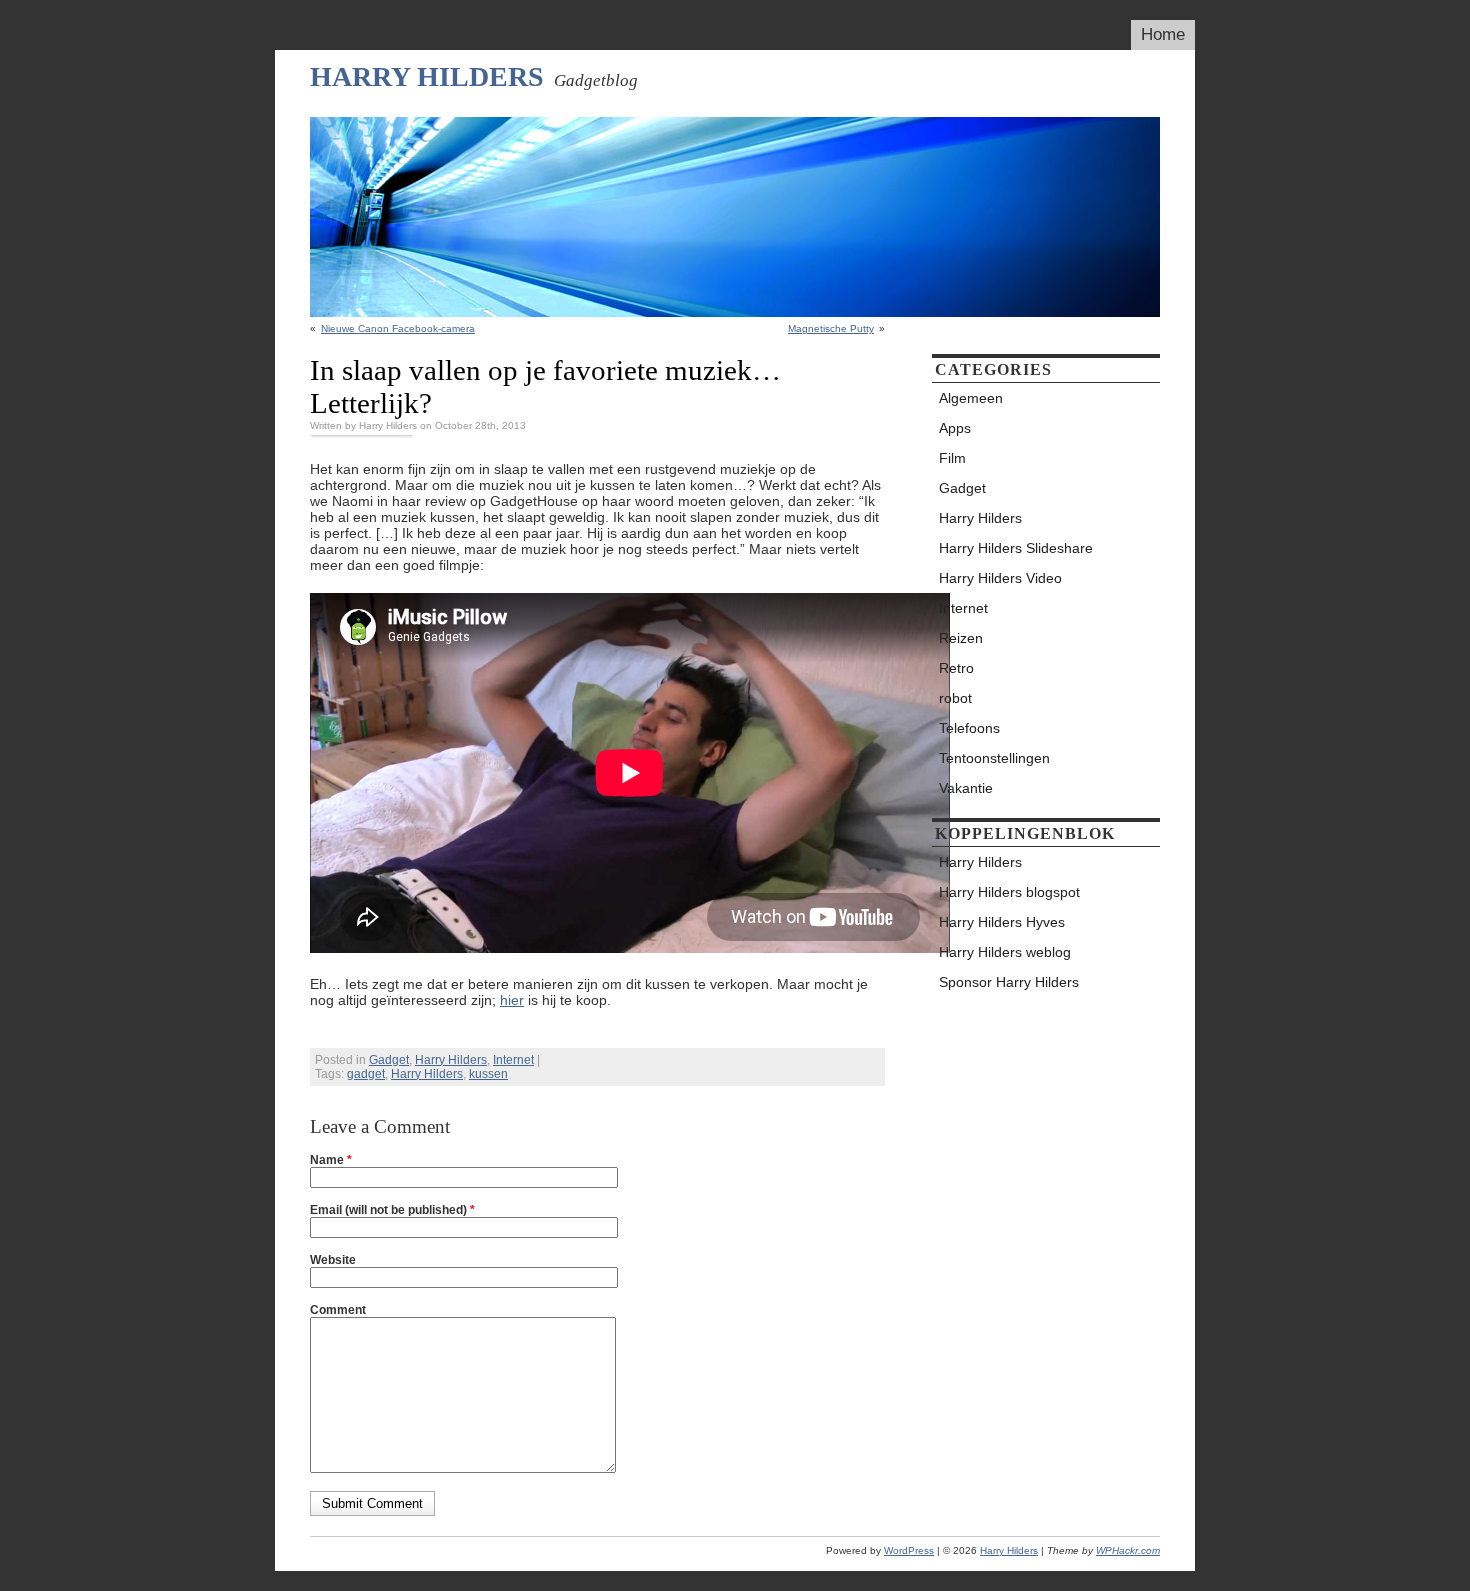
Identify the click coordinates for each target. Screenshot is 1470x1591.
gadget (366, 1074)
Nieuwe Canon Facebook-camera (398, 328)
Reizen (961, 638)
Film (952, 458)
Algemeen (971, 398)
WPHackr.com (1128, 1550)
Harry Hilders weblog (1005, 952)
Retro (956, 668)
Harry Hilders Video (1000, 578)
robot (955, 698)
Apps (955, 428)
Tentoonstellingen (994, 758)
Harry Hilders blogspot (1009, 892)
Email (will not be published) (392, 1210)
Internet (513, 1060)
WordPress (909, 1550)
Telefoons (969, 728)
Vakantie (966, 788)
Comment (338, 1310)
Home (1163, 34)
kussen (488, 1074)
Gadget (389, 1060)
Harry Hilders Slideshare (1016, 548)
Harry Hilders (427, 76)
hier (512, 1000)
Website (333, 1260)
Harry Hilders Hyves (1002, 922)
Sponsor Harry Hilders (1009, 982)
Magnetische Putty (831, 328)
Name (331, 1160)
